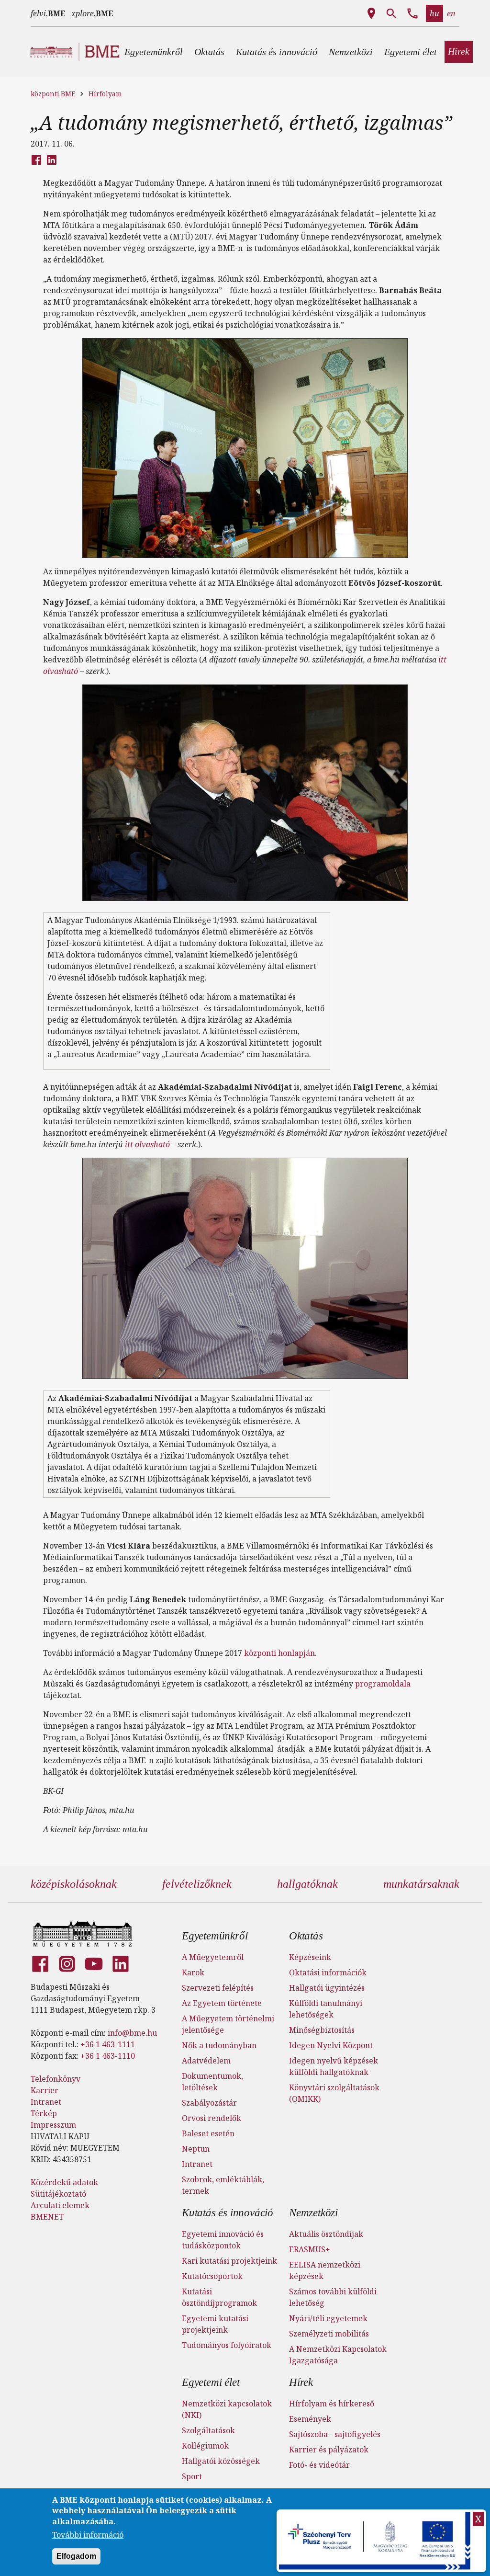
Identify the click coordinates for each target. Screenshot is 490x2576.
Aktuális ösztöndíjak (326, 2234)
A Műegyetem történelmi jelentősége (228, 2024)
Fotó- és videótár (319, 2465)
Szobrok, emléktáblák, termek (223, 2185)
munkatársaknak (421, 1884)
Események (310, 2419)
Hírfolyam (105, 94)
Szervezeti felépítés (218, 1988)
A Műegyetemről (213, 1957)
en (451, 13)
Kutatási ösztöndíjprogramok (219, 2297)
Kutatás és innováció (228, 2213)
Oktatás (306, 1936)
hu (434, 13)
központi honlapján (279, 1653)
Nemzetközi (313, 2213)
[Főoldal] (83, 1933)
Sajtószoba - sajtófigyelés (335, 2434)
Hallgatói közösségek (221, 2461)
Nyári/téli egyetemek (328, 2318)
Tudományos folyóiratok (227, 2345)
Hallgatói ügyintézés (327, 1988)
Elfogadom (76, 2556)
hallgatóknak (307, 1884)
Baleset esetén (208, 2133)
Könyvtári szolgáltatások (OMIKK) (334, 2093)
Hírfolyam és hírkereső (332, 2404)
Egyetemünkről (215, 1936)
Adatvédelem (206, 2061)
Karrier (45, 2090)
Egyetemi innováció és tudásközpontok (223, 2240)
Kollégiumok (205, 2446)
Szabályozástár (209, 2103)
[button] (154, 52)
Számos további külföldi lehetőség (333, 2297)
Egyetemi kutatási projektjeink (215, 2324)
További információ (88, 2535)
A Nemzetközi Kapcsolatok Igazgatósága (338, 2355)
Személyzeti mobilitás (329, 2334)
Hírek (301, 2382)
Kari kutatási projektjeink (229, 2261)
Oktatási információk (328, 1972)
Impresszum (53, 2125)
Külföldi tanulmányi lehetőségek (326, 2009)
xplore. (92, 13)
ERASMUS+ (310, 2249)
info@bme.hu (132, 2033)
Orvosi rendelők (212, 2118)
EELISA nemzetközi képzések (325, 2270)
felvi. (48, 13)
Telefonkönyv (56, 2079)
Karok (193, 1972)
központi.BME (53, 94)
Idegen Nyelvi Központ (331, 2045)
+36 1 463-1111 (108, 2044)
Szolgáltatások (208, 2430)
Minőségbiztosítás (322, 2030)
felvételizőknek (197, 1884)
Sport (192, 2476)
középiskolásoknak (74, 1884)
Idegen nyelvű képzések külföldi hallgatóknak (334, 2066)
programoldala (383, 1684)
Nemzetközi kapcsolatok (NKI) (227, 2409)
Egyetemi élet (211, 2382)
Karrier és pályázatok (329, 2450)
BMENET (47, 2217)
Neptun (196, 2149)
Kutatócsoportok (212, 2276)
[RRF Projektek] (376, 2541)
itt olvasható (147, 1144)
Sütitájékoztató (58, 2194)
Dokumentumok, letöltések (212, 2082)
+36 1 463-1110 (108, 2056)
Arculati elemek (60, 2205)
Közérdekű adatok (64, 2182)
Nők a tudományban (219, 2045)
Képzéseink (310, 1957)
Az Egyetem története (222, 2003)
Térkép (44, 2113)
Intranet (46, 2102)
